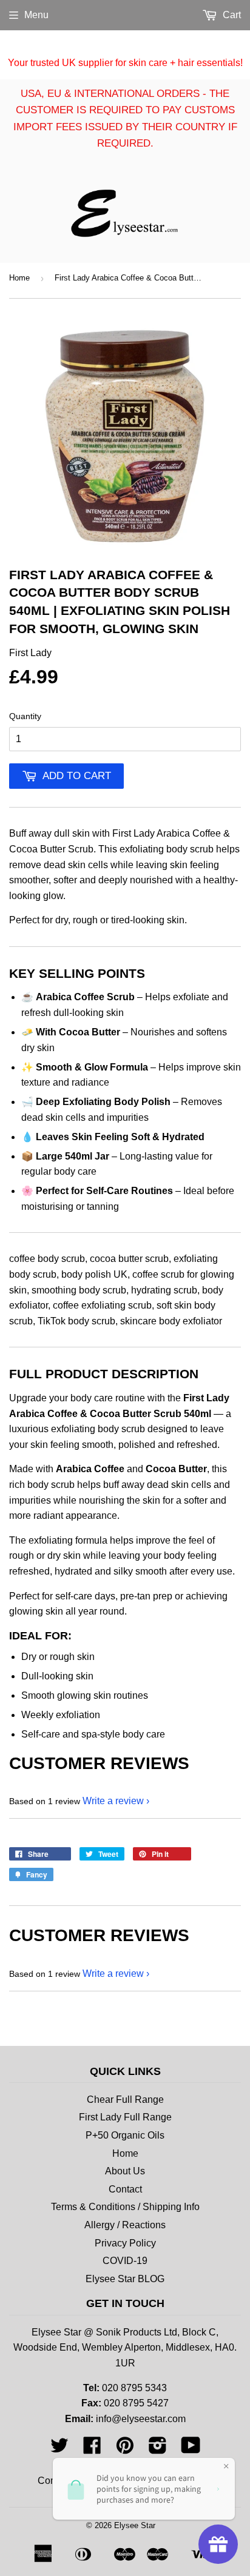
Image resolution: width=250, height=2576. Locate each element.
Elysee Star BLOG (125, 2279)
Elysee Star (135, 2525)
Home (19, 278)
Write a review (113, 1801)
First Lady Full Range (125, 2117)
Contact (125, 2189)
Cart (231, 15)
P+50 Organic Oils (125, 2135)
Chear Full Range (125, 2100)
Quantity (25, 716)
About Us (125, 2171)
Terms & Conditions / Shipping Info (125, 2207)
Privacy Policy (125, 2243)
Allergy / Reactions (125, 2225)
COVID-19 (125, 2261)
